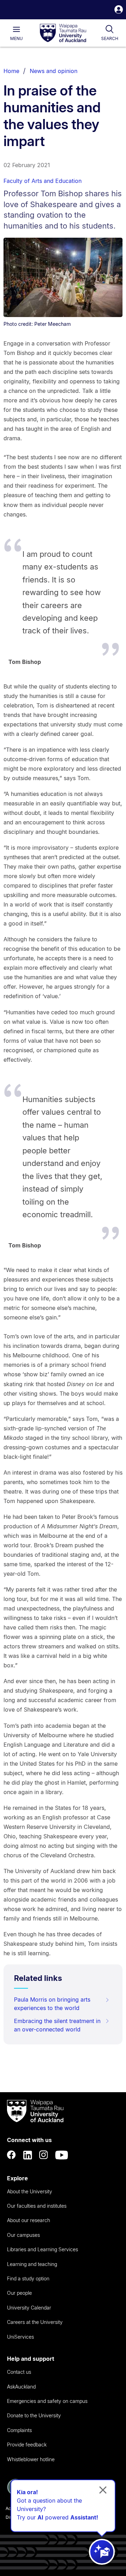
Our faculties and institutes (37, 2206)
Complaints (19, 2430)
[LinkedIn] (28, 2155)
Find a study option (28, 2278)
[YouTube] (62, 2155)
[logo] (63, 33)
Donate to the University (34, 2415)
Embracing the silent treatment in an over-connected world (57, 2025)
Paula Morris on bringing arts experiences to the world (52, 2004)
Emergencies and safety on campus (47, 2401)
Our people (19, 2293)
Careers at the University (35, 2322)
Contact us (19, 2372)
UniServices (20, 2337)
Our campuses (23, 2235)
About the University (30, 2191)
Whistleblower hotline (31, 2459)
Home (11, 71)
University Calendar (29, 2308)
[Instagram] (44, 2155)
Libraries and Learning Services (43, 2249)
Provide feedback (27, 2445)
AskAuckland (21, 2387)
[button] (119, 10)
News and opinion (54, 71)
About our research (29, 2220)
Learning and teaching (32, 2264)
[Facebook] (12, 2155)
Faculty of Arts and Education (43, 181)
